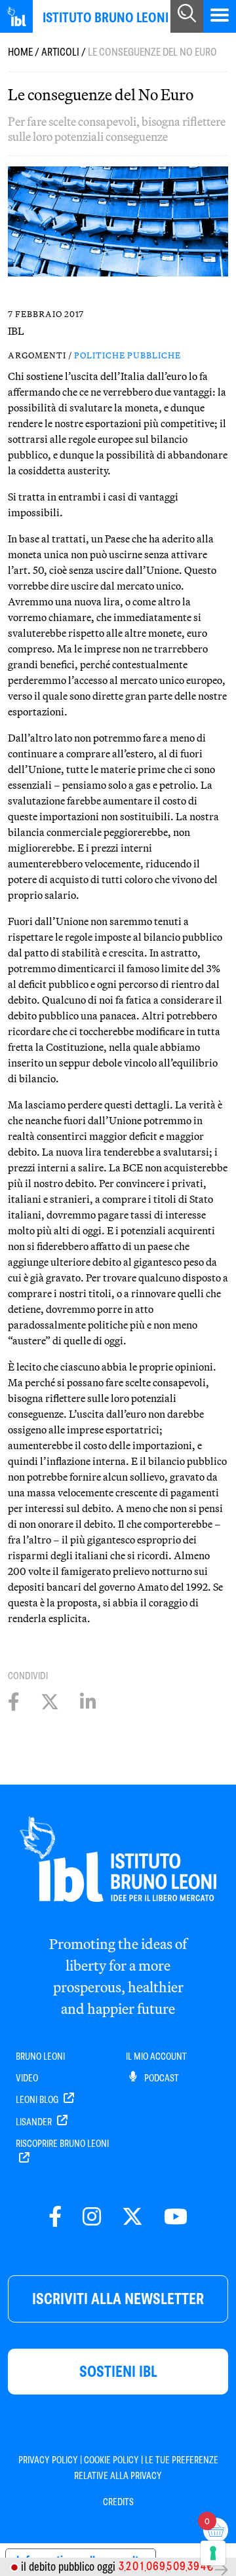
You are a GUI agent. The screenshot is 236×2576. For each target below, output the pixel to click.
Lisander (35, 2122)
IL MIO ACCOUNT (156, 2056)
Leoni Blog (38, 2100)
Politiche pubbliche (128, 355)
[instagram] (92, 2217)
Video (27, 2078)
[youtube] (176, 2217)
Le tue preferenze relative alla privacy (146, 2468)
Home (20, 52)
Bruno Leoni (40, 2056)
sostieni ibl (118, 2371)
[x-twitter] (132, 2217)
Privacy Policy (48, 2460)
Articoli (60, 52)
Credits (118, 2502)
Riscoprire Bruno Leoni (62, 2144)
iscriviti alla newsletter (118, 2299)
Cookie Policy (111, 2460)
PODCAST (161, 2078)
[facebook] (55, 2217)
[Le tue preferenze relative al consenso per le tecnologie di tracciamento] (213, 2553)
